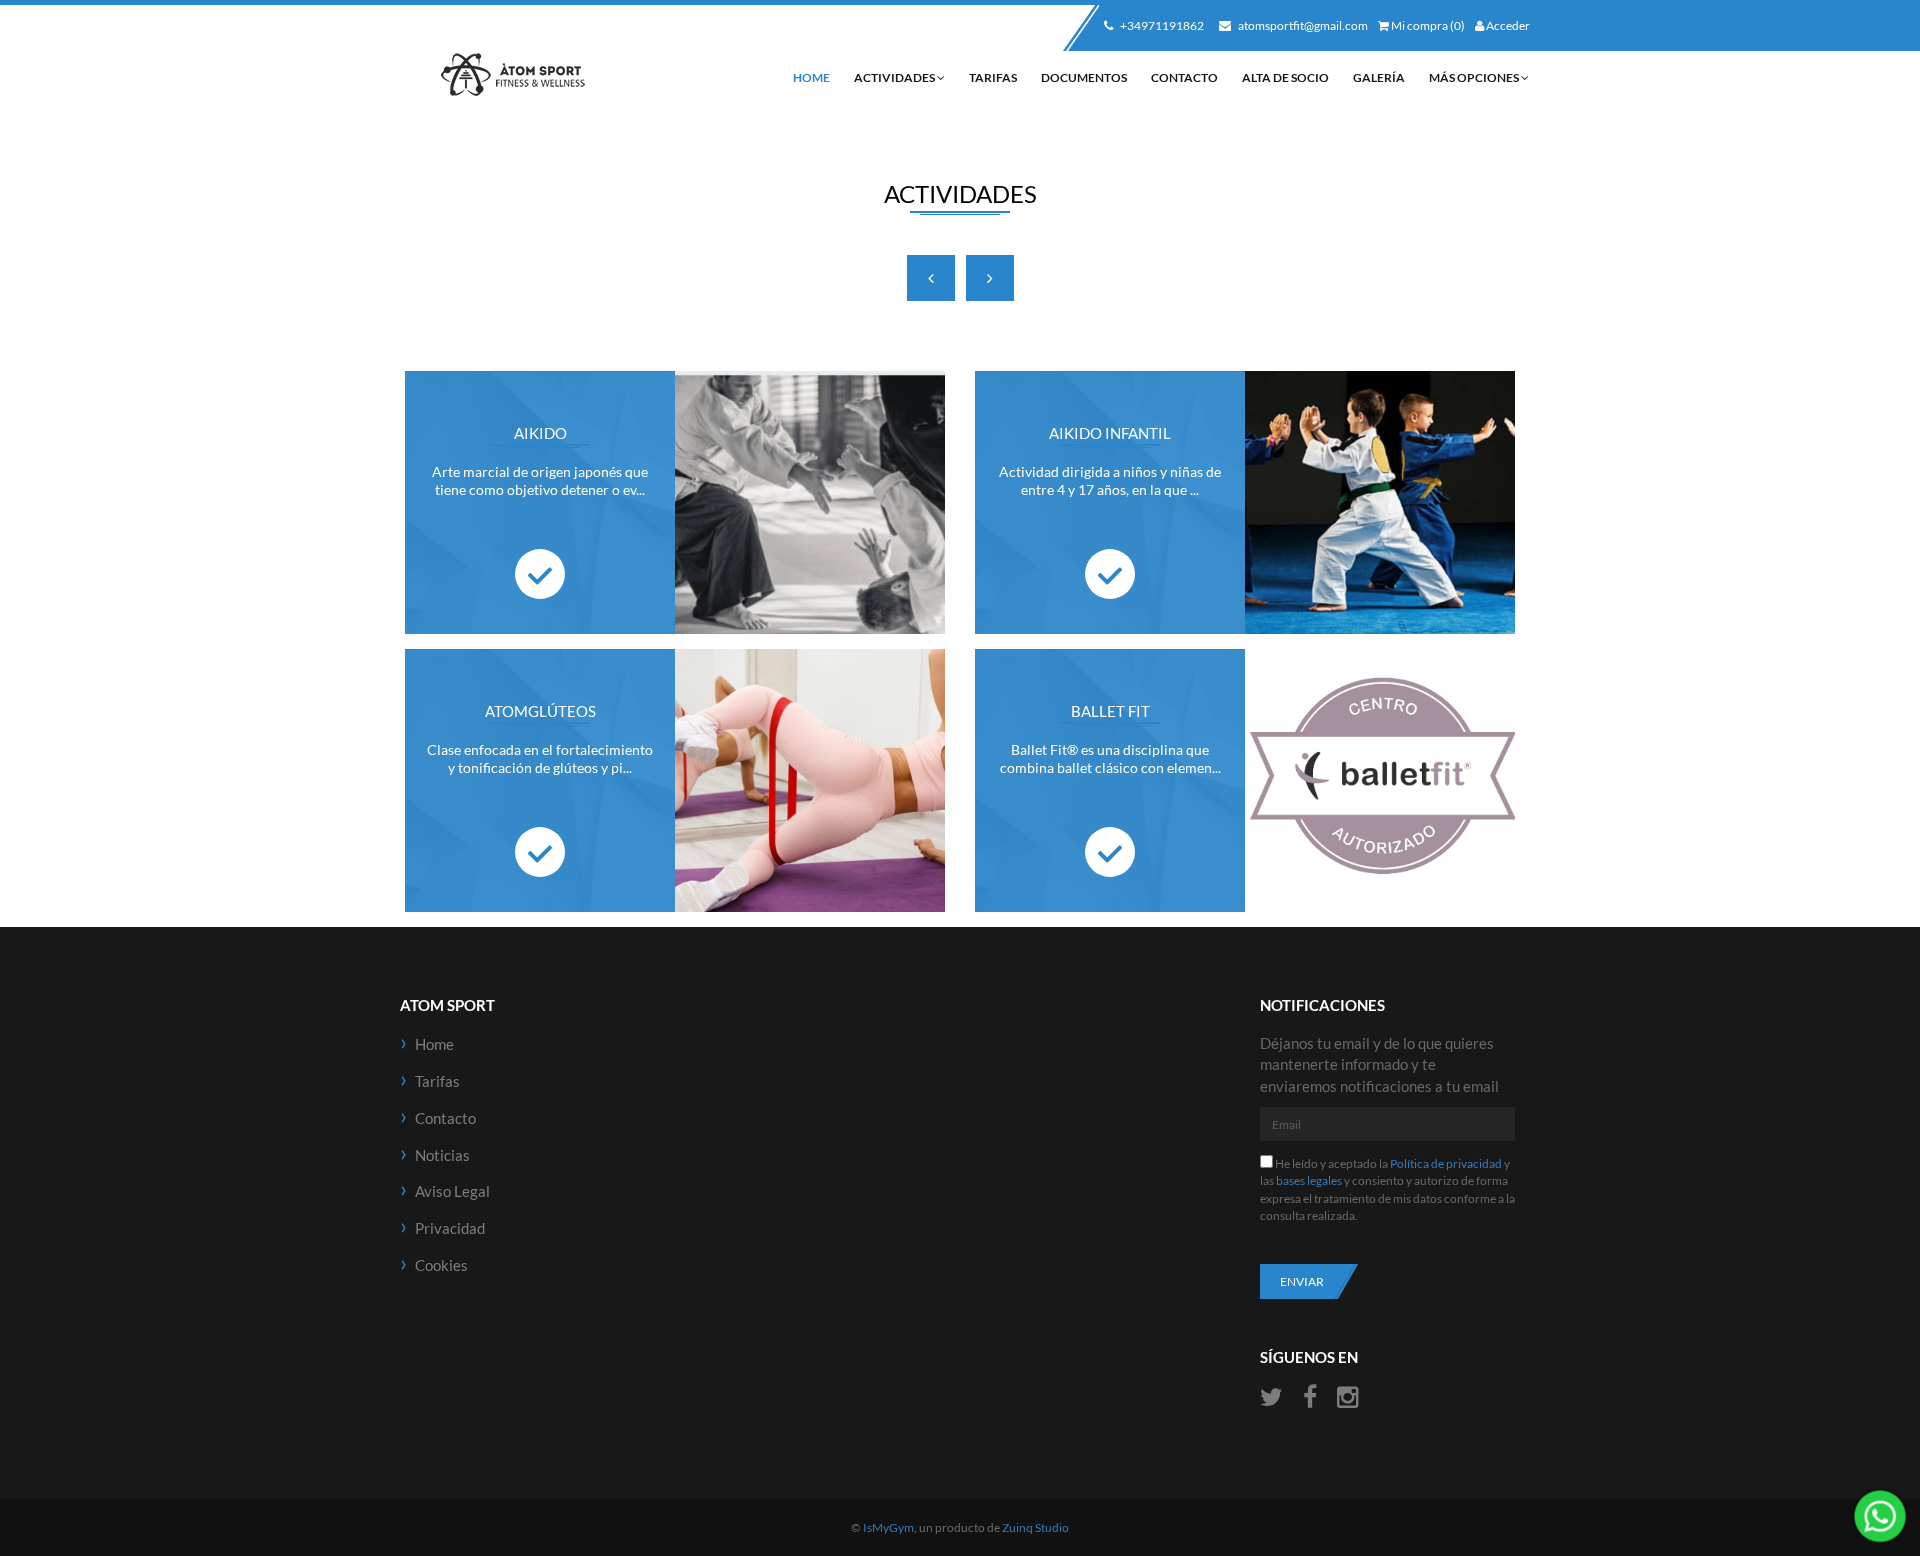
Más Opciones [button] (1475, 77)
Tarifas (993, 77)
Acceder (1507, 25)
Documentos (1084, 77)
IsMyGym (888, 1527)
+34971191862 (1161, 25)
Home (811, 77)
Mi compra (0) (1427, 25)
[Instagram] (1347, 1397)
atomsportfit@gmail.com (1302, 25)
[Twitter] (1274, 1397)
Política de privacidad (1446, 1163)
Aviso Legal (452, 1191)
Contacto (1184, 77)
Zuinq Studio (1035, 1527)
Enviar (1302, 1281)
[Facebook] (1310, 1397)
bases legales (1309, 1180)
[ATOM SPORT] (512, 75)
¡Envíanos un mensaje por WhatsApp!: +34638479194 (1880, 1516)
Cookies (441, 1265)
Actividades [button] (895, 77)
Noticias (442, 1155)
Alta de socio (1285, 77)
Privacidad (450, 1228)
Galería (1379, 77)
